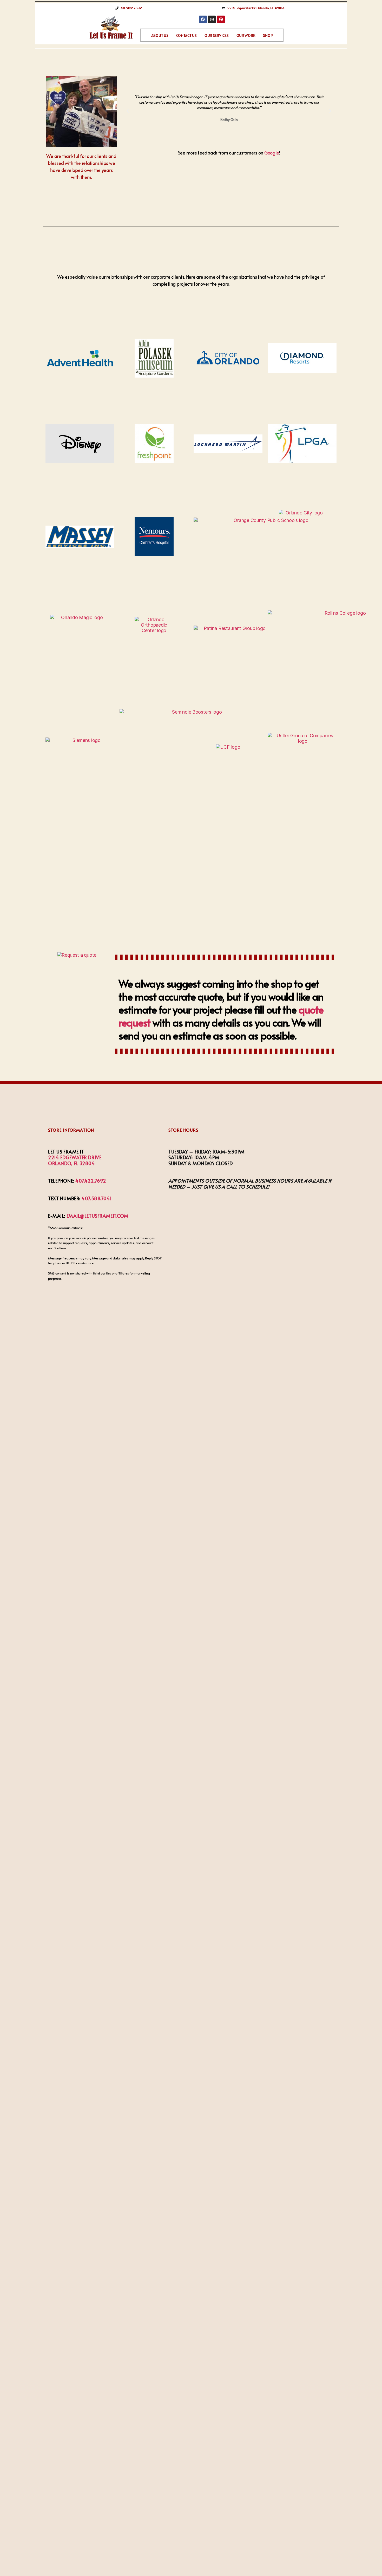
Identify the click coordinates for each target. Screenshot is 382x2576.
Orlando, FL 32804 (72, 1163)
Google (272, 153)
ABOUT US (160, 35)
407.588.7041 (97, 1198)
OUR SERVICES (217, 35)
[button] (128, 111)
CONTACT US (186, 35)
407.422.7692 (91, 1181)
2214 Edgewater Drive (75, 1157)
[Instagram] (212, 19)
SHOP (268, 35)
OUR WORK (246, 35)
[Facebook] (203, 19)
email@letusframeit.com (97, 1216)
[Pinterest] (221, 19)
